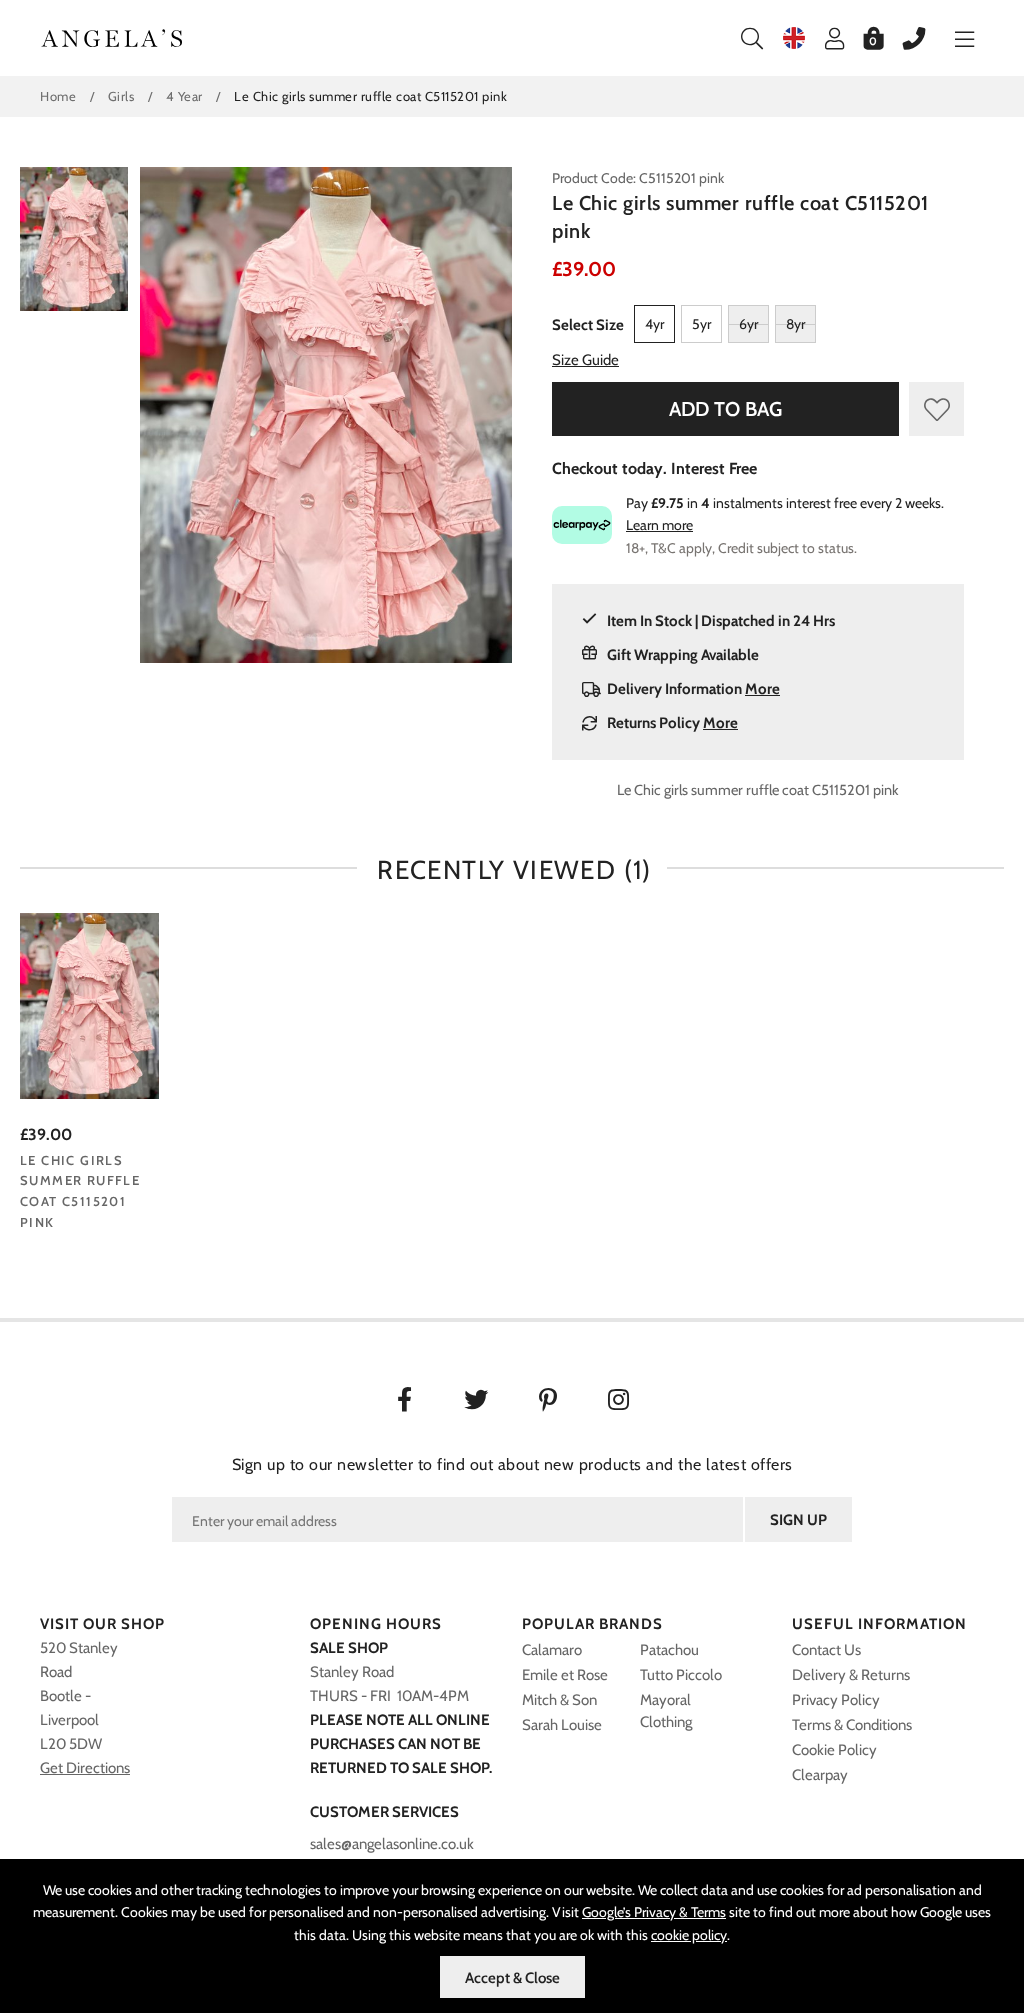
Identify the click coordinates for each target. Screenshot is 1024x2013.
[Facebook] (404, 1402)
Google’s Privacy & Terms (654, 1912)
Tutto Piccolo (681, 1675)
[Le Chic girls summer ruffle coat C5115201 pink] (89, 1006)
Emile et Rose (565, 1675)
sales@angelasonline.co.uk (392, 1844)
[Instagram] (620, 1402)
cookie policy (689, 1935)
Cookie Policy (834, 1750)
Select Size (588, 325)
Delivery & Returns (851, 1675)
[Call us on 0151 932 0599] (904, 38)
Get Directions (85, 1768)
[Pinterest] (548, 1402)
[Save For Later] (936, 409)
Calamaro (552, 1650)
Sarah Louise (562, 1725)
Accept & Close (512, 1978)
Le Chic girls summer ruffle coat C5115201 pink (80, 1191)
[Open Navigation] (954, 38)
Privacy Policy (836, 1700)
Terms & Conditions (852, 1725)
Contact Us (826, 1650)
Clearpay (820, 1775)
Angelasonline (112, 38)
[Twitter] (476, 1402)
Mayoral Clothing (666, 1711)
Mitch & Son (559, 1700)
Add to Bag (725, 409)
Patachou (669, 1650)
